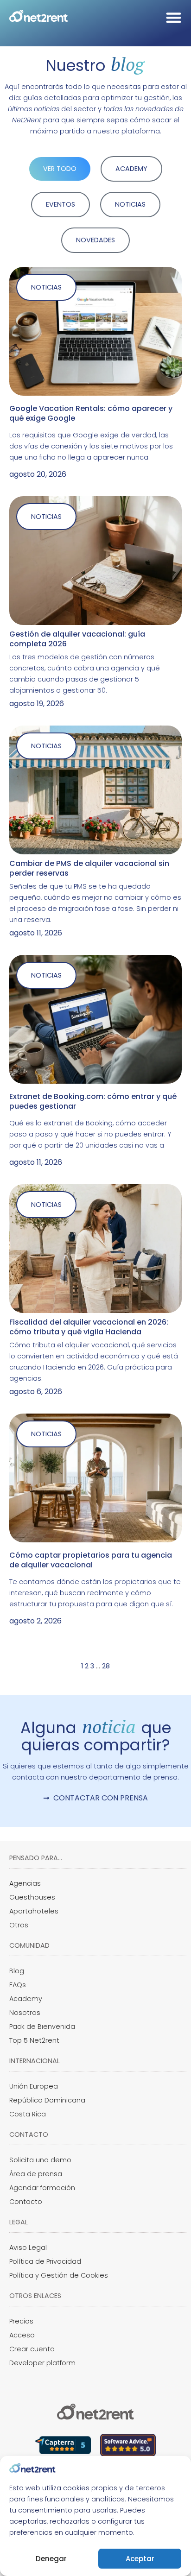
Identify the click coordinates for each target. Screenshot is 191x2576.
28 (106, 1666)
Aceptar (140, 2559)
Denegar (51, 2559)
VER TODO (60, 169)
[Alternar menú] (174, 17)
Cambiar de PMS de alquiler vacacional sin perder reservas (89, 868)
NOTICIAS (130, 204)
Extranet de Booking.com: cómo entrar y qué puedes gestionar (93, 1101)
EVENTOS (60, 204)
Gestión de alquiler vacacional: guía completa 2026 (77, 639)
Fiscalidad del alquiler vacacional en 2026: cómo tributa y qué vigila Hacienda (89, 1327)
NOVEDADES (95, 240)
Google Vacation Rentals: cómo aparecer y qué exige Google (91, 413)
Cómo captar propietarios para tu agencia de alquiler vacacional (91, 1560)
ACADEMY (131, 169)
